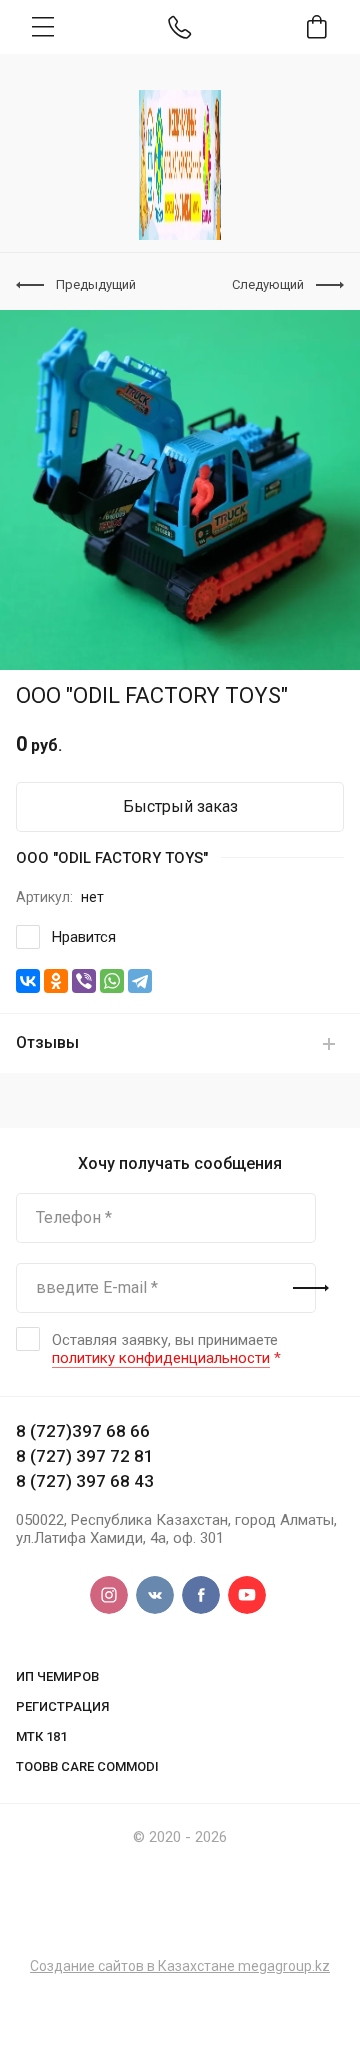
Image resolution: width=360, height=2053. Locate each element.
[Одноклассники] (56, 981)
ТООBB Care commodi (87, 1766)
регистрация (62, 1706)
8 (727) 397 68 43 (85, 1481)
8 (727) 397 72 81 (85, 1456)
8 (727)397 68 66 (83, 1431)
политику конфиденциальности (161, 1358)
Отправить (311, 1288)
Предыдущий (96, 284)
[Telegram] (140, 981)
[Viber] (84, 981)
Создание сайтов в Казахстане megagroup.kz (180, 1966)
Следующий (268, 284)
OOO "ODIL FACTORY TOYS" (112, 858)
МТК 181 (41, 1736)
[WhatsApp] (112, 981)
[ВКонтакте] (28, 981)
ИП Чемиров (57, 1676)
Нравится (84, 937)
